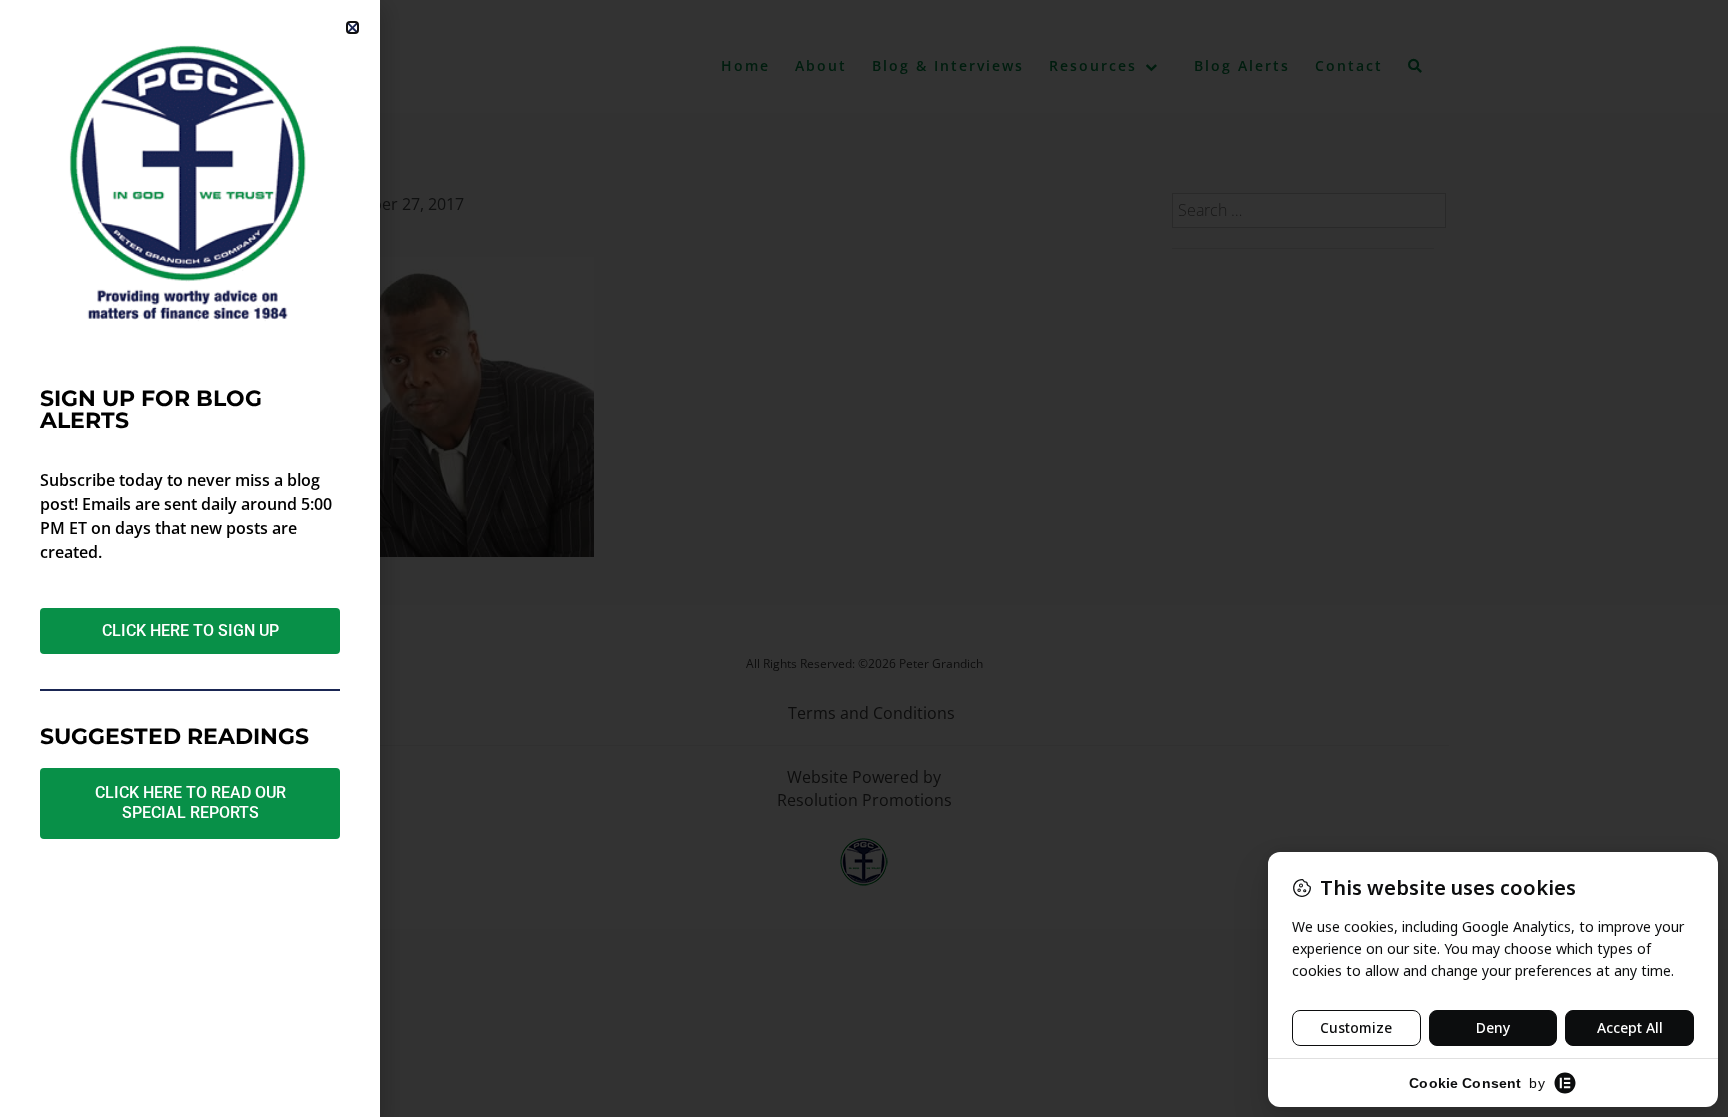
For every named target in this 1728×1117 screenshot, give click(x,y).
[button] (352, 27)
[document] (864, 558)
